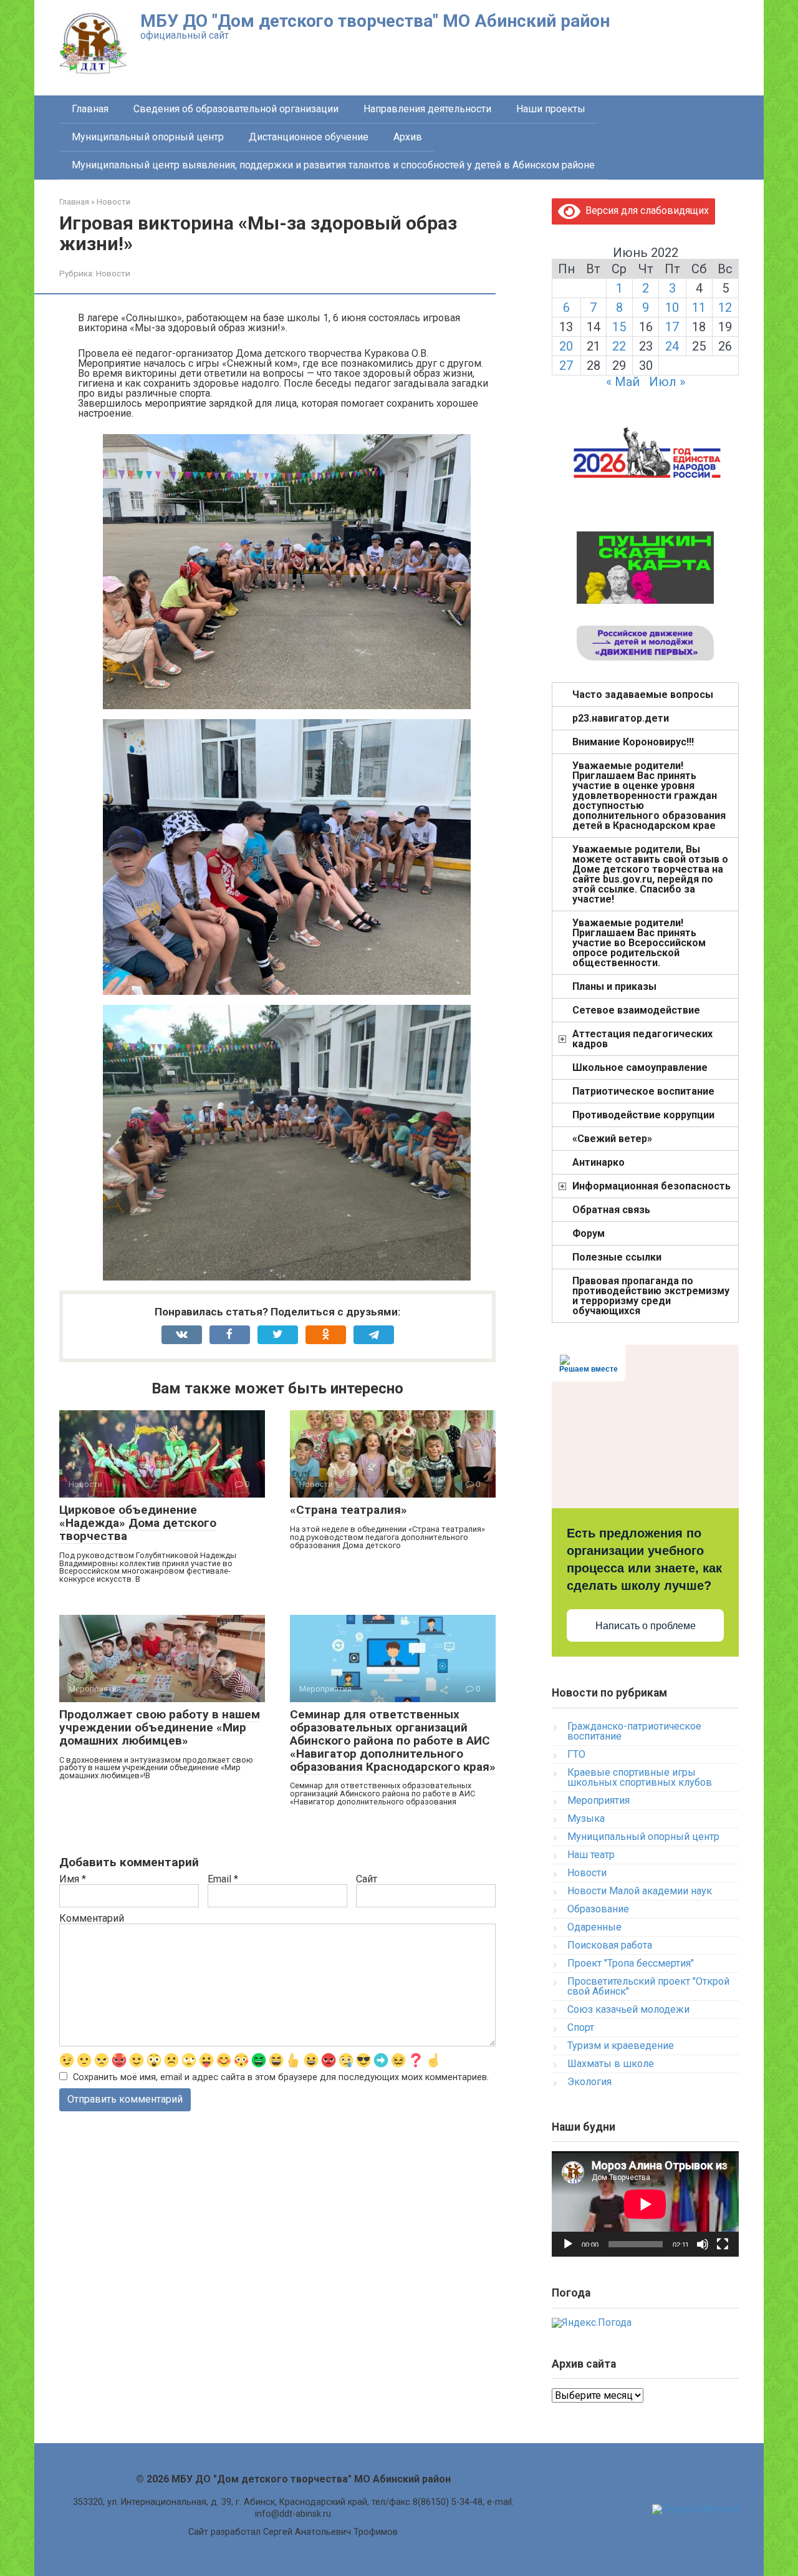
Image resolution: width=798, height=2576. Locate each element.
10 (672, 307)
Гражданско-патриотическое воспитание (634, 1731)
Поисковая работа (610, 1945)
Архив (408, 137)
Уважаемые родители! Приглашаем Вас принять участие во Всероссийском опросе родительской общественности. (639, 943)
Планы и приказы (614, 986)
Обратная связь (611, 1210)
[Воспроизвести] (568, 2244)
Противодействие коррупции (643, 1115)
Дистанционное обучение (309, 137)
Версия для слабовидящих (645, 211)
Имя (73, 1879)
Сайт (367, 1879)
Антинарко (598, 1162)
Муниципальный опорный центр (148, 137)
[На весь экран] (723, 2244)
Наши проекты (551, 109)
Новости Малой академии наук (640, 1891)
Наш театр (591, 1855)
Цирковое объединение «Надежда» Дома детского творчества (138, 1523)
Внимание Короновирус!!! (633, 742)
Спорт (581, 2027)
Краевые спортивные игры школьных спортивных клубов (640, 1777)
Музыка (586, 1818)
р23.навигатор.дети (621, 718)
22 (619, 346)
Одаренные (594, 1927)
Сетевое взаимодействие (636, 1010)
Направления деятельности (427, 109)
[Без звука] (703, 2244)
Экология (589, 2082)
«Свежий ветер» (612, 1139)
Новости (113, 273)
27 (566, 366)
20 (566, 346)
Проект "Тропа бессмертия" (631, 1963)
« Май (623, 382)
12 (725, 307)
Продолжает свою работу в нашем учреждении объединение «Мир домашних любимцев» (160, 1727)
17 (672, 327)
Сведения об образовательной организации (236, 109)
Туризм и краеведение (621, 2046)
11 (699, 307)
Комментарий (92, 1919)
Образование (598, 1909)
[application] (645, 2204)
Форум (589, 1233)
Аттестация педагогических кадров (642, 1039)
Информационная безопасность (651, 1186)
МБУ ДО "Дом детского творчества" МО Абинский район (375, 21)
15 (619, 327)
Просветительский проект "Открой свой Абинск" (648, 1986)
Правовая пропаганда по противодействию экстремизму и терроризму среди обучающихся (651, 1296)
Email (223, 1879)
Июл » (667, 382)
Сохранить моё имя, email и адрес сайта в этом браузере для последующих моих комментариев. (281, 2077)
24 (672, 346)
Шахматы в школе (611, 2064)
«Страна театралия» (349, 1510)
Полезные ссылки (617, 1257)
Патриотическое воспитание (643, 1091)
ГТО (576, 1754)
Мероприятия (598, 1800)
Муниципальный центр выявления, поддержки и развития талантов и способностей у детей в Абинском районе (333, 165)
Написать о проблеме (646, 1626)
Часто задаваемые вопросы (643, 695)
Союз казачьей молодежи (628, 2009)
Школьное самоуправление (640, 1068)
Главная (90, 109)
